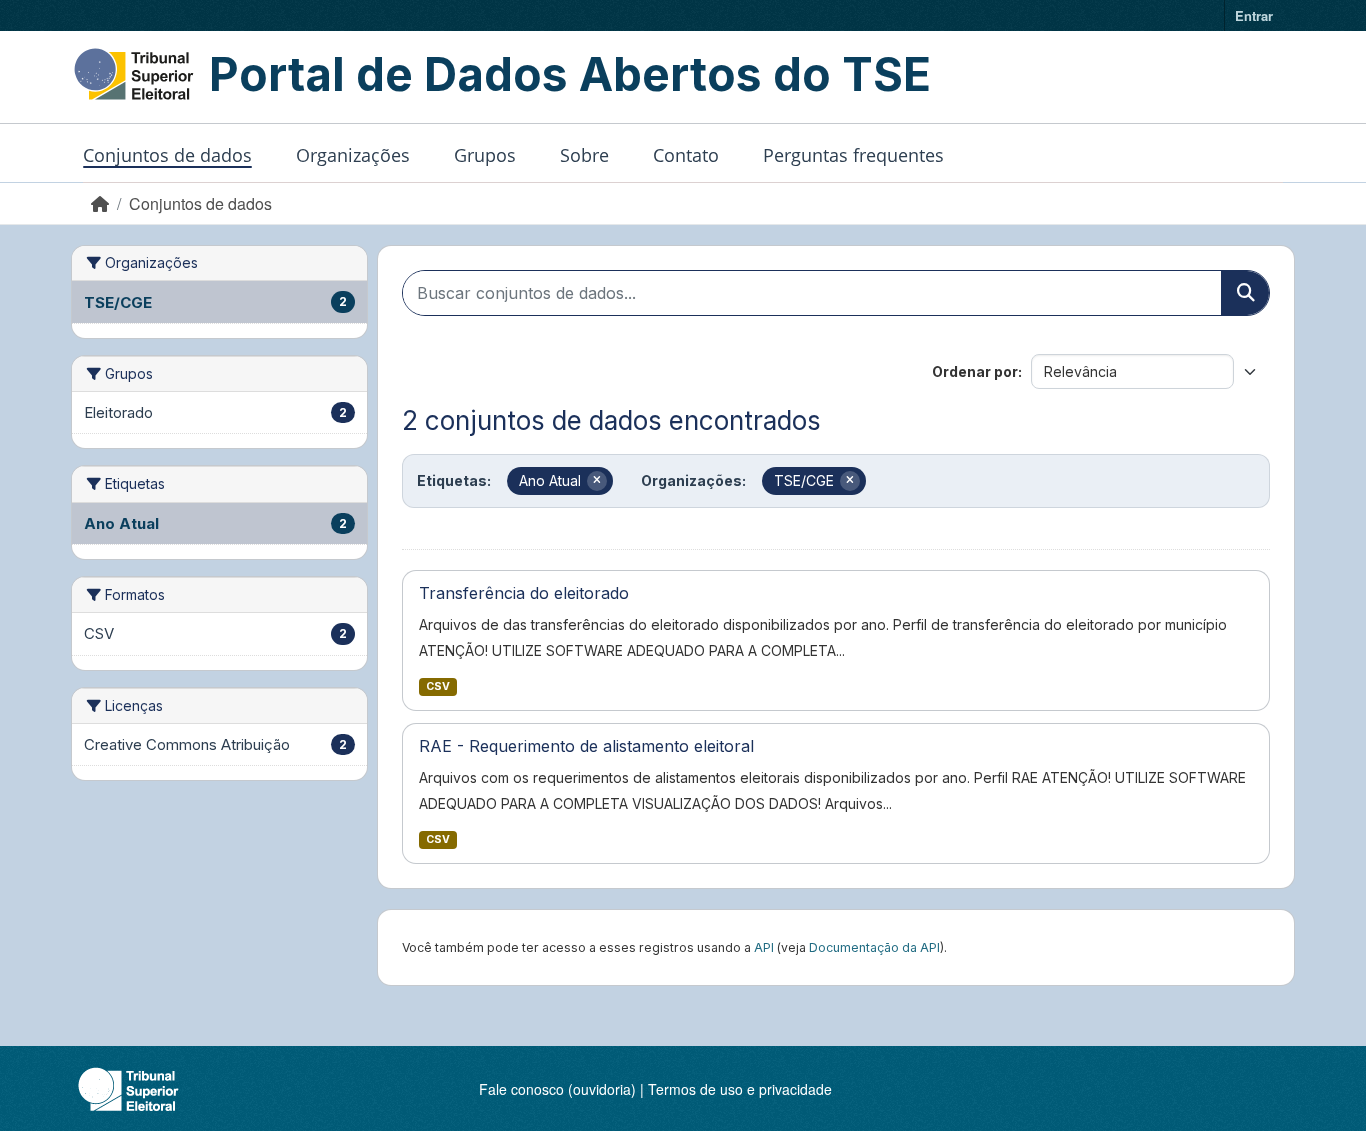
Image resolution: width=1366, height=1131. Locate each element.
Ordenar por (975, 371)
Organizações (353, 155)
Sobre (584, 155)
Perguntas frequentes (853, 155)
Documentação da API (874, 947)
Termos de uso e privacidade (740, 1089)
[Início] (100, 203)
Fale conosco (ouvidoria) (557, 1089)
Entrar (1254, 15)
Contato (686, 155)
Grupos (485, 155)
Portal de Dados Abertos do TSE (570, 74)
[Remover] (597, 481)
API (764, 947)
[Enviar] (1245, 293)
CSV (438, 686)
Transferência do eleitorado (524, 593)
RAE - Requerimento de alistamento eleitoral (586, 746)
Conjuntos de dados (167, 155)
